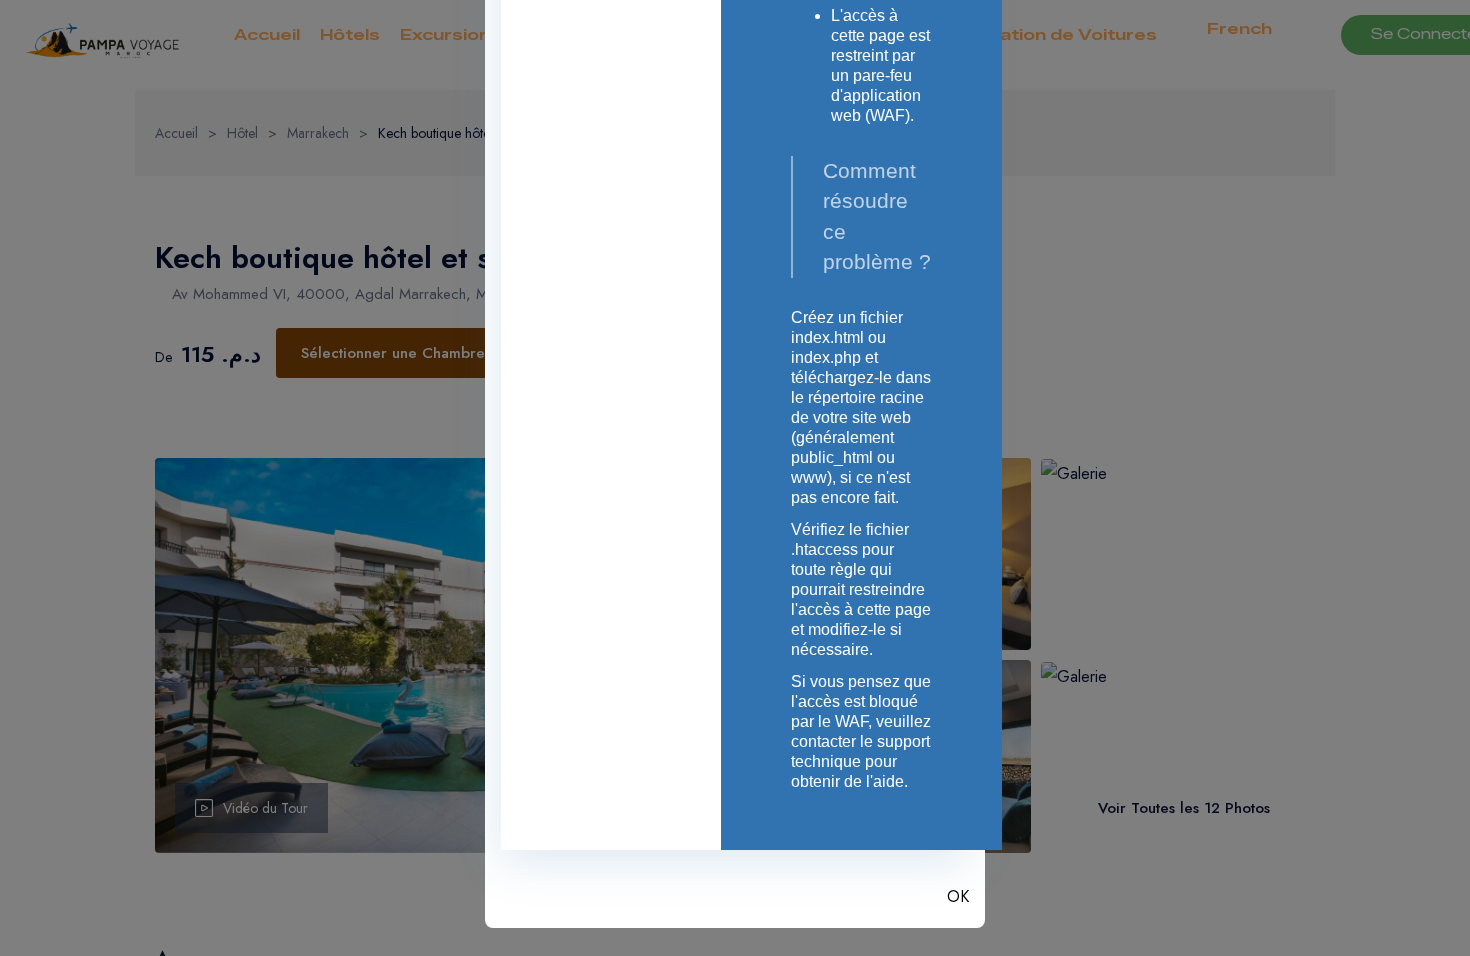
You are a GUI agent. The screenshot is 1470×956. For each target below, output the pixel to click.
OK (958, 896)
